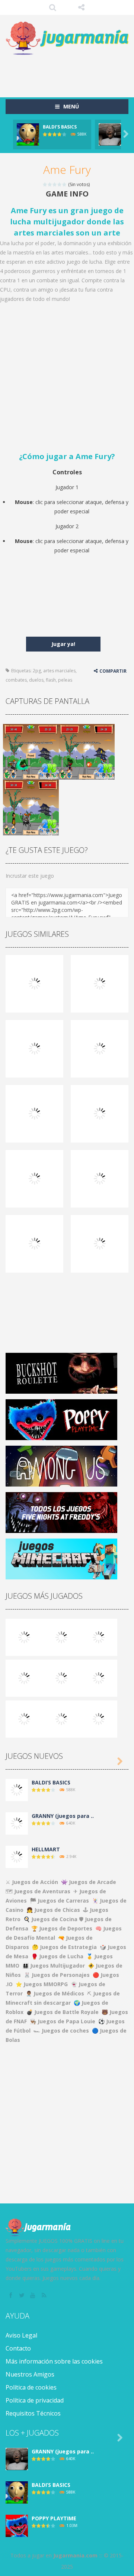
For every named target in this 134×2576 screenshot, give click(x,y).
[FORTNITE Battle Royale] (24, 1719)
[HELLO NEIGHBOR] (24, 1678)
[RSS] (45, 2296)
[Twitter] (22, 2296)
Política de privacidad (35, 2400)
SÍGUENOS (82, 7)
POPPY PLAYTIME (54, 2518)
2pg (37, 671)
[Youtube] (33, 2296)
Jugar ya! (63, 644)
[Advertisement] (70, 72)
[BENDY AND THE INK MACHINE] (99, 1678)
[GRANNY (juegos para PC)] (24, 1637)
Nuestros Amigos (30, 2374)
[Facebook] (11, 2296)
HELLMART (46, 1849)
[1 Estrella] (45, 184)
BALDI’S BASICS (60, 127)
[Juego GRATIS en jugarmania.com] (67, 38)
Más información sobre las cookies (54, 2361)
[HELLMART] (17, 1856)
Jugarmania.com (75, 2555)
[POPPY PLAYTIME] (99, 1637)
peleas (65, 680)
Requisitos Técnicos (33, 2413)
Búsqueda (53, 7)
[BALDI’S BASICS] (61, 1637)
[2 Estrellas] (50, 184)
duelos (36, 680)
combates (16, 680)
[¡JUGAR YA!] (28, 134)
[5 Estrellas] (65, 184)
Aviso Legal (21, 2335)
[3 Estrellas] (55, 184)
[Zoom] (31, 751)
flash (51, 680)
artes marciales (59, 671)
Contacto (18, 2348)
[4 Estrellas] (60, 184)
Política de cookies (31, 2387)
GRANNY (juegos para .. (63, 1816)
